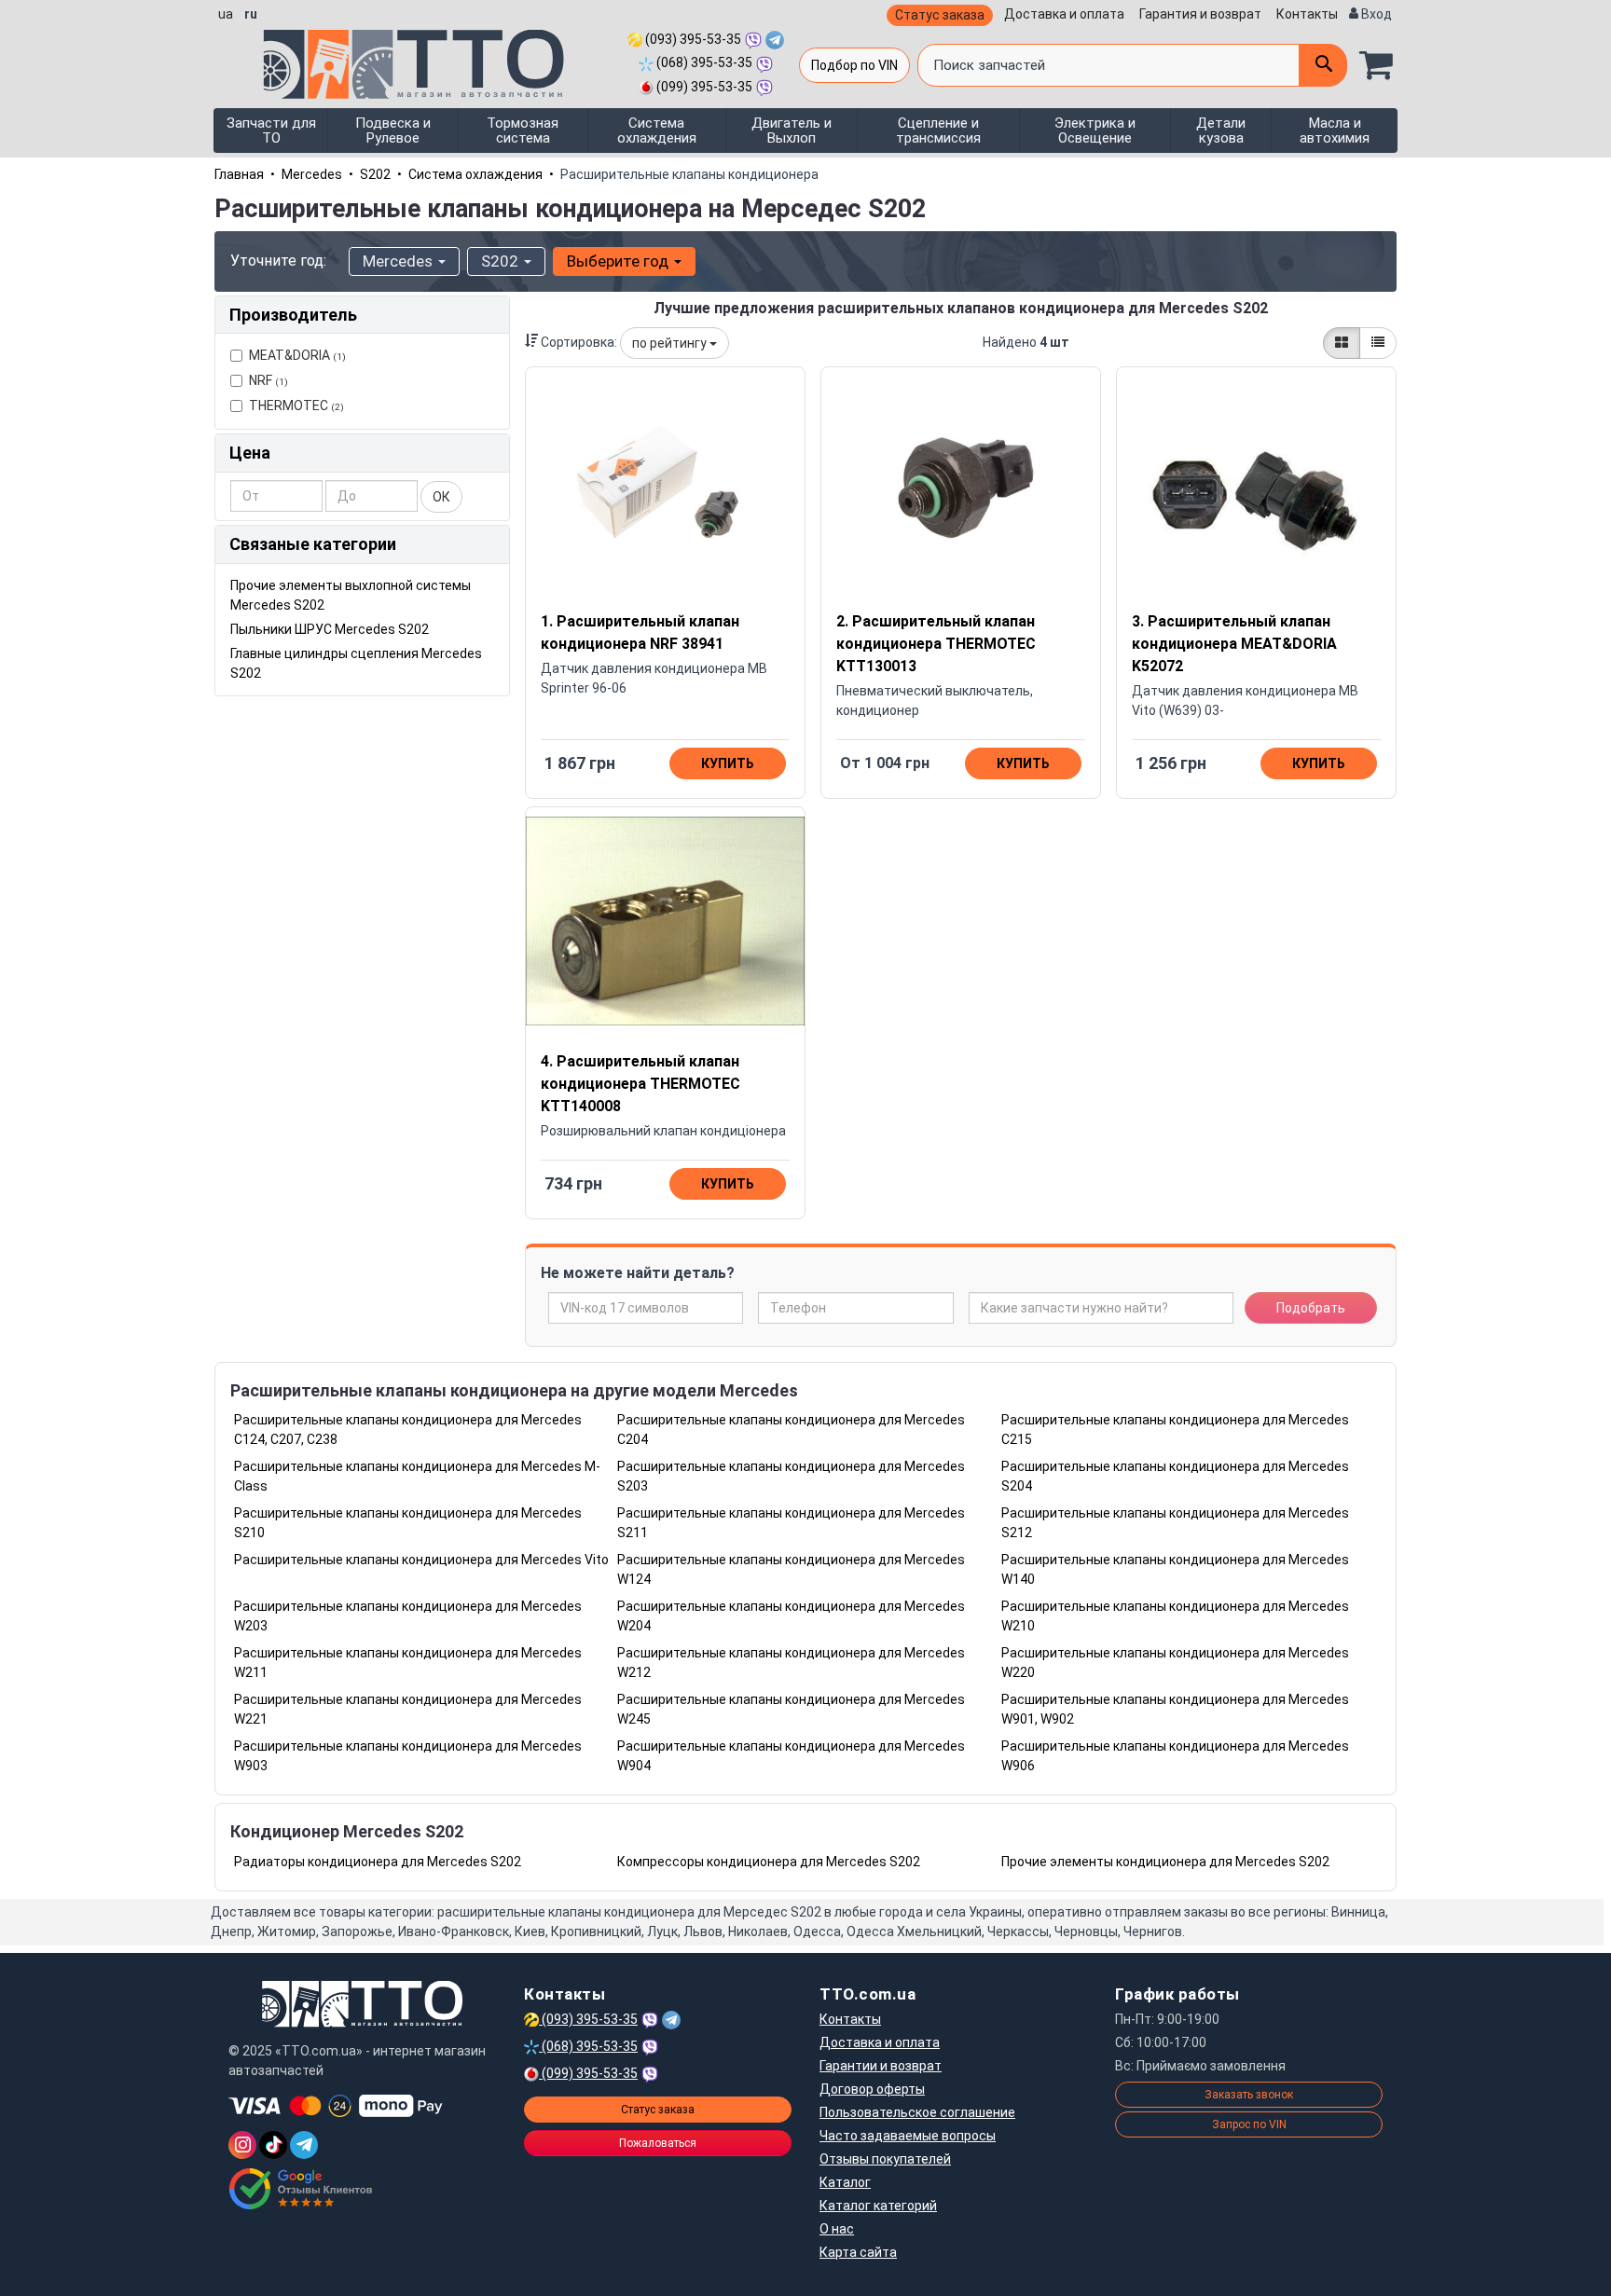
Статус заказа (940, 15)
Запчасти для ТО (271, 131)
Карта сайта (858, 2252)
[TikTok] (273, 2145)
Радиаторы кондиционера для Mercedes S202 (378, 1862)
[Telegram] (304, 2145)
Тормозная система (523, 131)
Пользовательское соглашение (917, 2112)
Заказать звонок (1249, 2095)
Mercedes (312, 174)
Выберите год (620, 261)
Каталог (845, 2182)
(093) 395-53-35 (692, 39)
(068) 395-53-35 (703, 62)
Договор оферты (872, 2089)
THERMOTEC (296, 406)
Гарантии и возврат (881, 2066)
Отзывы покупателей (885, 2159)
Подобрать (1311, 1308)
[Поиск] (1323, 65)
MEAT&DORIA (297, 355)
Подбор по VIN (854, 65)
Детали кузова (1221, 131)
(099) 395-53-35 (703, 87)
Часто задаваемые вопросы (908, 2136)
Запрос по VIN (1249, 2124)
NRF (268, 380)
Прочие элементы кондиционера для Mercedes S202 (1165, 1862)
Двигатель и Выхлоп (792, 131)
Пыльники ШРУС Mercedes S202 (330, 629)
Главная (239, 174)
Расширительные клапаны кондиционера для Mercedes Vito (421, 1560)
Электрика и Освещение (1095, 131)
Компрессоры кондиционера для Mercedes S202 (769, 1862)
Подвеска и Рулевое (393, 131)
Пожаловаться (658, 2143)
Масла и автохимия (1335, 131)
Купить (728, 763)
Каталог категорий (878, 2206)
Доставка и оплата (1064, 14)
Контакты (1307, 14)
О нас (837, 2229)
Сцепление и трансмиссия (938, 131)
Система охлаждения (657, 131)
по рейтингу (671, 343)
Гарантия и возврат (1200, 14)
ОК (441, 497)
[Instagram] (242, 2145)
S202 (375, 174)
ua (226, 14)
